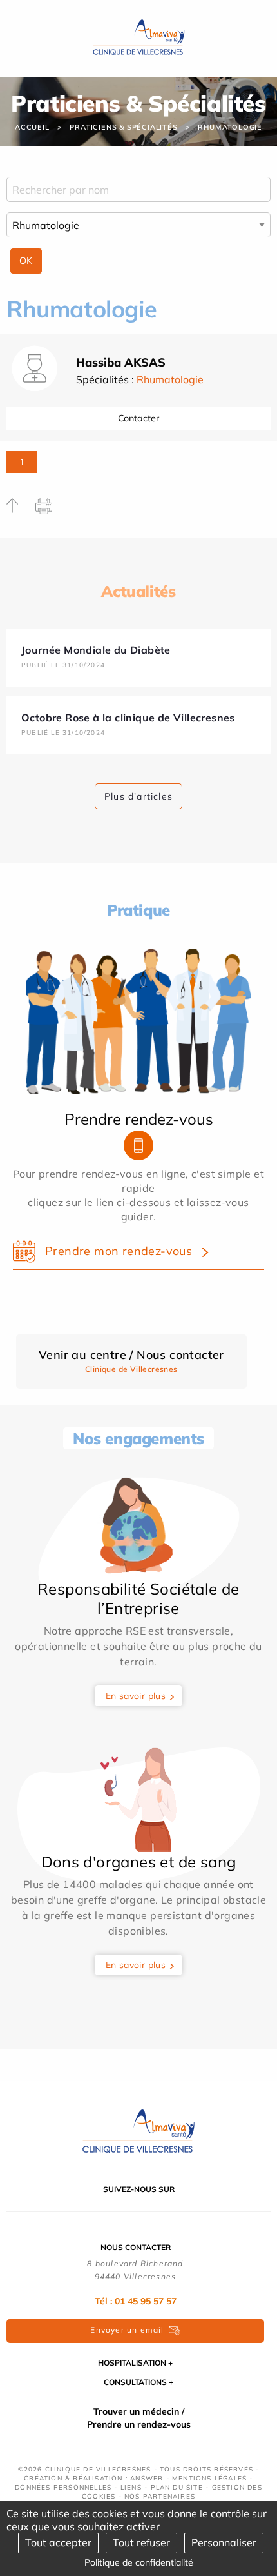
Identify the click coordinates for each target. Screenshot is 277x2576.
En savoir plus (136, 1696)
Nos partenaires (160, 2496)
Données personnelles (63, 2487)
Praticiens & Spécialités (123, 127)
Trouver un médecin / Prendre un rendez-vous (139, 2418)
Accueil (32, 127)
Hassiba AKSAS (121, 362)
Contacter (138, 418)
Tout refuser (141, 2542)
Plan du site (177, 2487)
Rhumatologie (230, 127)
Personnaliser (224, 2542)
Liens (131, 2487)
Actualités (138, 591)
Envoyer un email (127, 2330)
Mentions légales (209, 2478)
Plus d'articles (138, 796)
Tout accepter (58, 2542)
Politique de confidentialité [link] (139, 2562)
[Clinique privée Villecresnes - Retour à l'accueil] (139, 37)
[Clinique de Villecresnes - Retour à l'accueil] (138, 2132)
